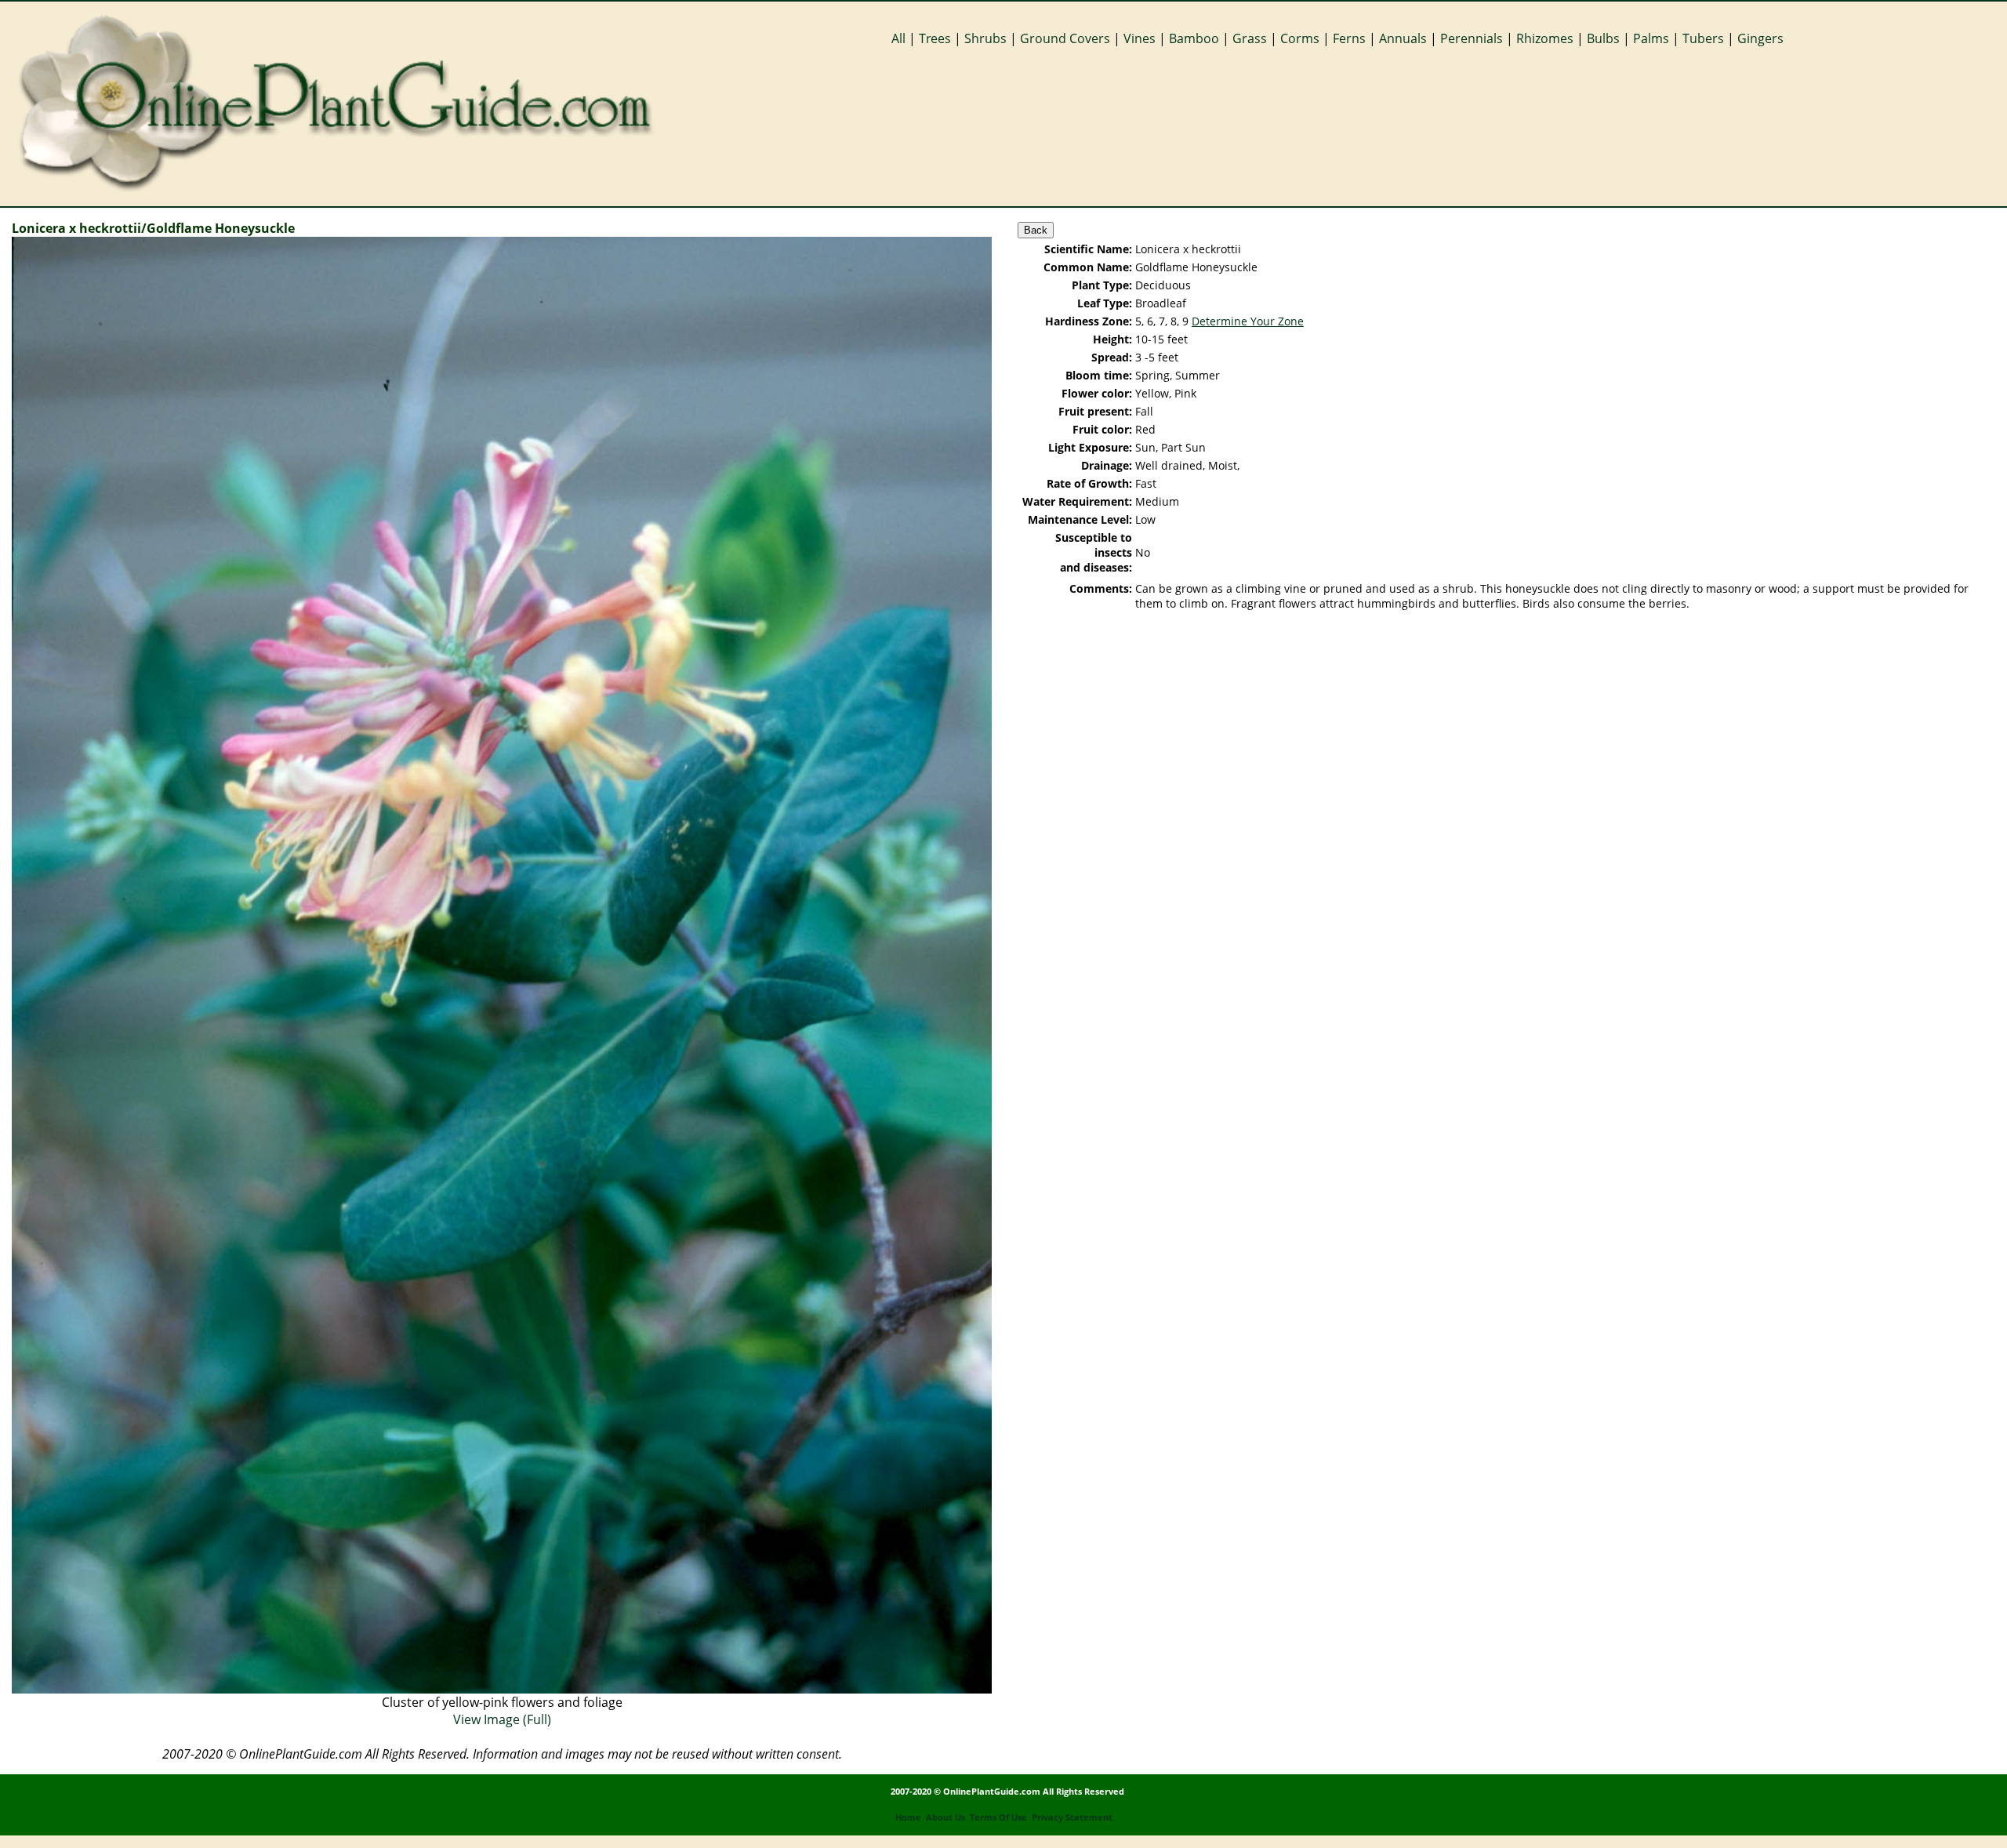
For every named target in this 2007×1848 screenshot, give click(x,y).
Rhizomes (1545, 38)
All (898, 38)
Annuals (1403, 38)
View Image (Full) (502, 1719)
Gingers (1760, 38)
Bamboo (1194, 38)
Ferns (1349, 38)
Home (908, 1817)
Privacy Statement (1072, 1817)
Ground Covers (1065, 38)
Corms (1300, 38)
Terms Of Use (998, 1817)
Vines (1140, 38)
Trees (935, 38)
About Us (945, 1817)
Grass (1250, 38)
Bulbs (1603, 38)
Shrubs (985, 38)
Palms (1651, 38)
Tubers (1703, 38)
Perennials (1472, 38)
